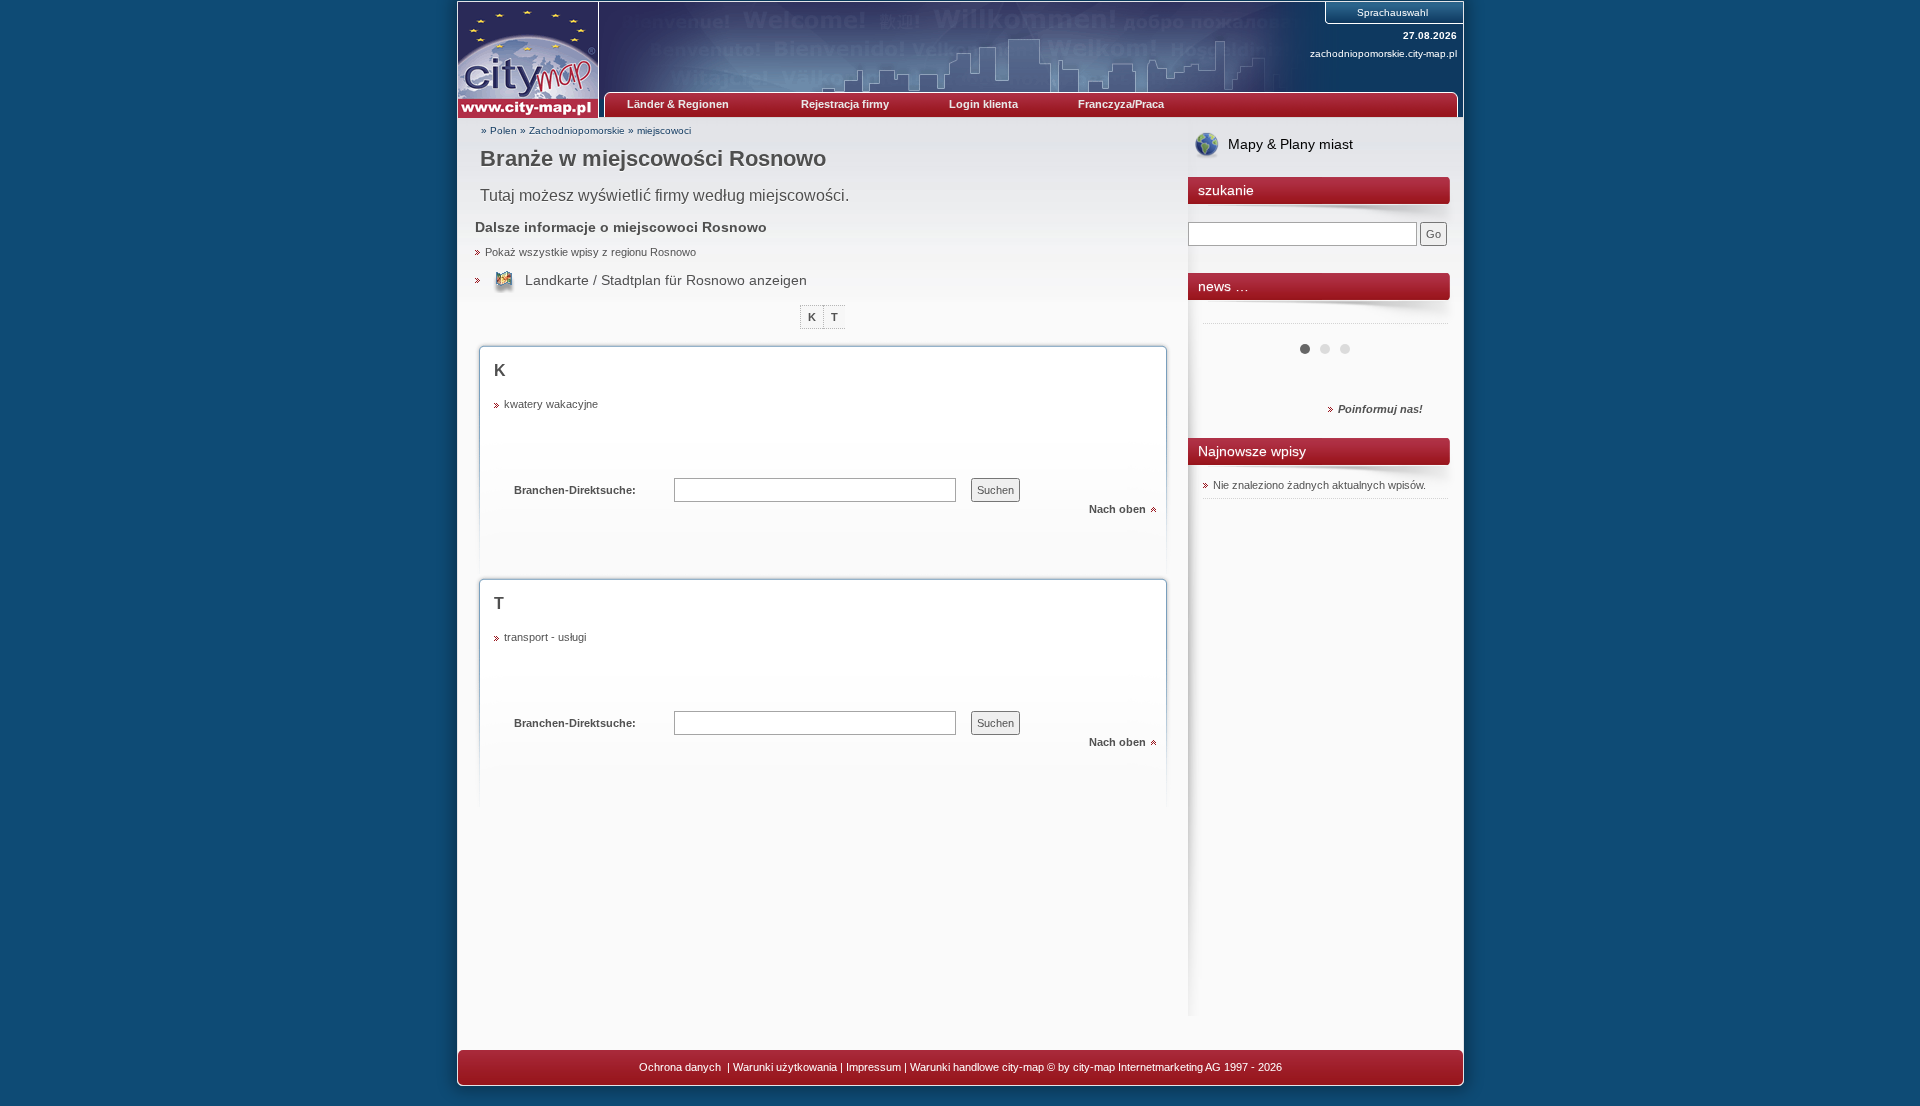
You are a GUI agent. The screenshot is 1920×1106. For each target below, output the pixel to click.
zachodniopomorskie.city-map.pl (1383, 53)
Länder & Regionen (678, 104)
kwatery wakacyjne (551, 404)
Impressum (873, 1067)
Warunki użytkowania (785, 1067)
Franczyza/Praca (1121, 104)
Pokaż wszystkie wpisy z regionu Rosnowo (590, 252)
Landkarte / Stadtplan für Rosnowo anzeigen (666, 280)
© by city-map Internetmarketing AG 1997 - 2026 (1164, 1067)
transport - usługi (545, 637)
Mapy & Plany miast (1290, 144)
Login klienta (983, 104)
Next (1422, 316)
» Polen (499, 130)
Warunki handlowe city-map (977, 1067)
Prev (1229, 316)
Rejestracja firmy (845, 104)
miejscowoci (664, 130)
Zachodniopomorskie (577, 130)
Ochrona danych (681, 1067)
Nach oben (1117, 509)
